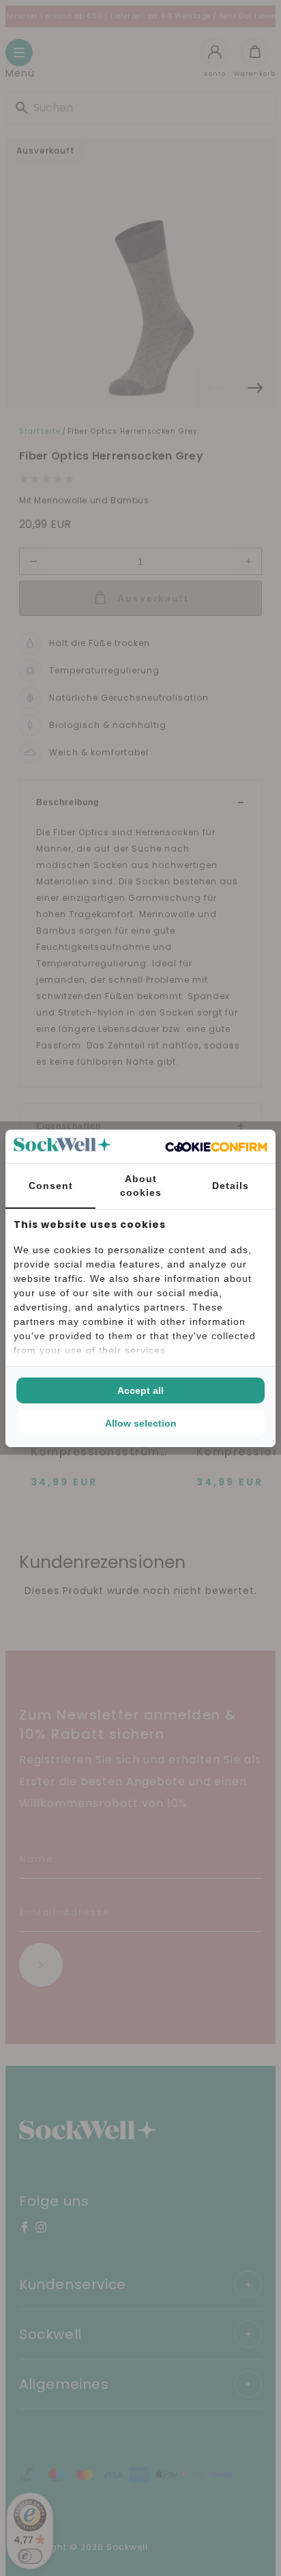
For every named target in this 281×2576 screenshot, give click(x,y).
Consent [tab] (51, 1186)
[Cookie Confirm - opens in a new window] (216, 1146)
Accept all (140, 1390)
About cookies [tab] (141, 1186)
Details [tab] (231, 1186)
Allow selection (141, 1423)
